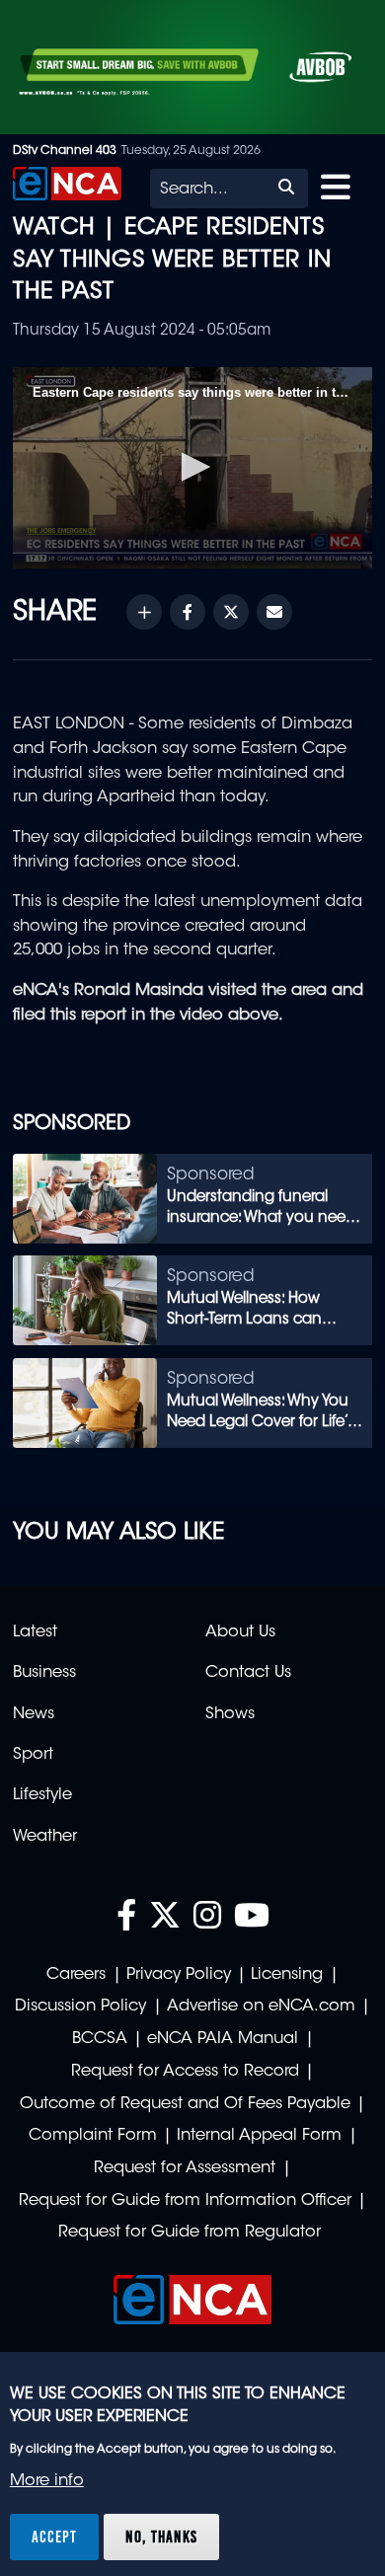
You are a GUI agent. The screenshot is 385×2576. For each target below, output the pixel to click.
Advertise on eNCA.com (261, 2007)
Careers (76, 1975)
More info (47, 2481)
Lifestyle (42, 1795)
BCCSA (100, 2039)
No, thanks (161, 2537)
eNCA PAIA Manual (223, 2039)
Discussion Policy (80, 2007)
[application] (192, 468)
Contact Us (248, 1673)
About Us (240, 1632)
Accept (54, 2537)
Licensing (287, 1975)
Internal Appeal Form (259, 2136)
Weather (45, 1837)
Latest (35, 1632)
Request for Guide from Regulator (190, 2233)
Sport (33, 1755)
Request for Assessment (185, 2168)
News (34, 1714)
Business (44, 1673)
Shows (230, 1714)
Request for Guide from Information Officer (185, 2201)
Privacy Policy (179, 1975)
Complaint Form (93, 2136)
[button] (192, 467)
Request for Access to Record (185, 2072)
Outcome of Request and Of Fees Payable (185, 2104)
